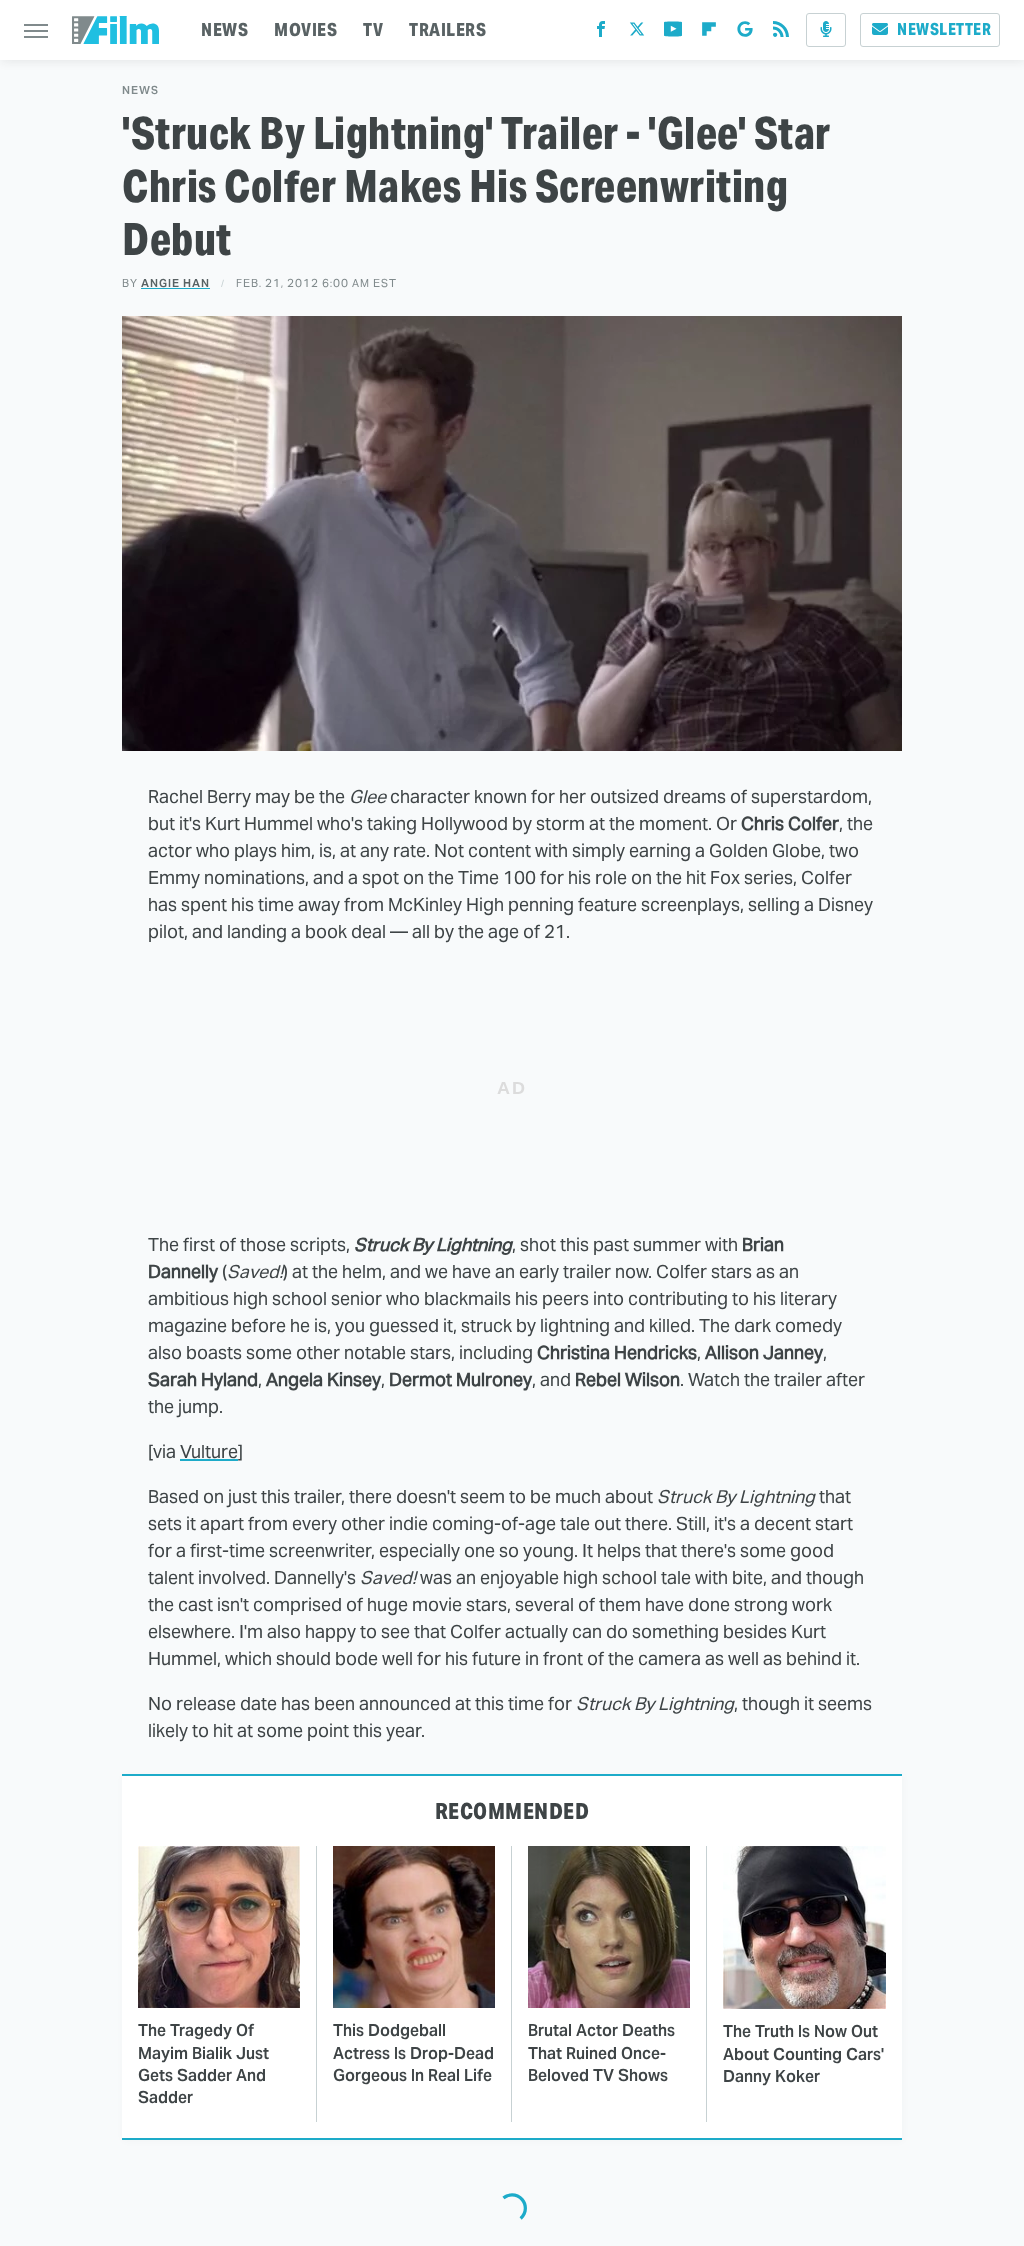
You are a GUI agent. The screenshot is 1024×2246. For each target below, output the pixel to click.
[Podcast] (826, 30)
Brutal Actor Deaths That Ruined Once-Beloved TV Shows (601, 2053)
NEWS (224, 29)
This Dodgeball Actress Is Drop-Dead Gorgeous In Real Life (413, 2053)
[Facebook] (601, 33)
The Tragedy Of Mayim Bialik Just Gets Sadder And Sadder (203, 2064)
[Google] (745, 33)
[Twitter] (637, 33)
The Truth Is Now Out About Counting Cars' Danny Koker (803, 2054)
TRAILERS (447, 29)
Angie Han (175, 283)
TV (373, 29)
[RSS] (781, 33)
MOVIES (305, 29)
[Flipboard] (709, 33)
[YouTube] (673, 33)
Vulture (209, 1451)
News (140, 90)
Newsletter (944, 29)
